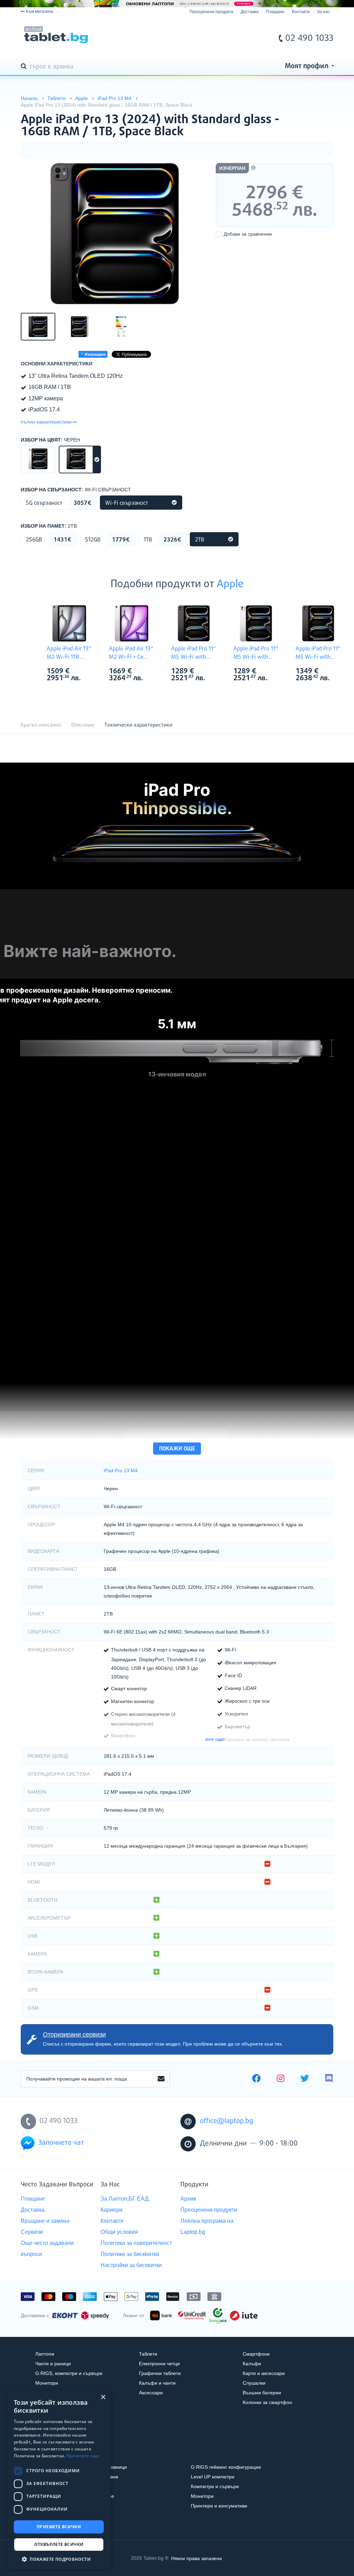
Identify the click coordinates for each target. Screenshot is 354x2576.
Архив (188, 2199)
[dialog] (59, 2479)
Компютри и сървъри (215, 2486)
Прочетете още (83, 2456)
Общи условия (119, 2232)
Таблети (148, 2354)
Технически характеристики (138, 725)
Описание (83, 725)
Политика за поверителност (136, 2243)
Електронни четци (159, 2364)
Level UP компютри (213, 2477)
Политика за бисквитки (130, 2254)
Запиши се (161, 2079)
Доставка (250, 12)
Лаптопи (45, 2354)
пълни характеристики (46, 422)
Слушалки (254, 2383)
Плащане (275, 12)
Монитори (47, 2383)
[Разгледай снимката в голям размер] (115, 234)
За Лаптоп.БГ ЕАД (125, 2199)
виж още (215, 1739)
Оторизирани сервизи (74, 2035)
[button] (59, 2559)
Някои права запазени (197, 2558)
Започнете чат (61, 2143)
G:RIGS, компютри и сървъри (69, 2373)
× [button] (103, 2397)
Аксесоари (151, 2393)
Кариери (111, 2210)
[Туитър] (305, 2079)
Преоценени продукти (211, 12)
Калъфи (252, 2364)
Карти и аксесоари (264, 2373)
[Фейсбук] (256, 2079)
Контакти (301, 12)
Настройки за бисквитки (131, 2265)
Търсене (25, 67)
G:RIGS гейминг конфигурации (226, 2467)
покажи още (177, 1449)
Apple (230, 584)
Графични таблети (160, 2373)
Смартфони (256, 2354)
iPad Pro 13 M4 (121, 1471)
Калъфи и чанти (157, 2383)
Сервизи (32, 2232)
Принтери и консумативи (219, 2506)
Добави (248, 234)
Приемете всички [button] (59, 2527)
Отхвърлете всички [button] (59, 2544)
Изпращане (95, 354)
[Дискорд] (329, 2079)
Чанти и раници (53, 2364)
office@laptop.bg (226, 2121)
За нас (323, 12)
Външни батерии (262, 2393)
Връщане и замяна (45, 2221)
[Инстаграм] (281, 2079)
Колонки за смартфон (267, 2402)
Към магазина (40, 11)
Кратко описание (41, 725)
